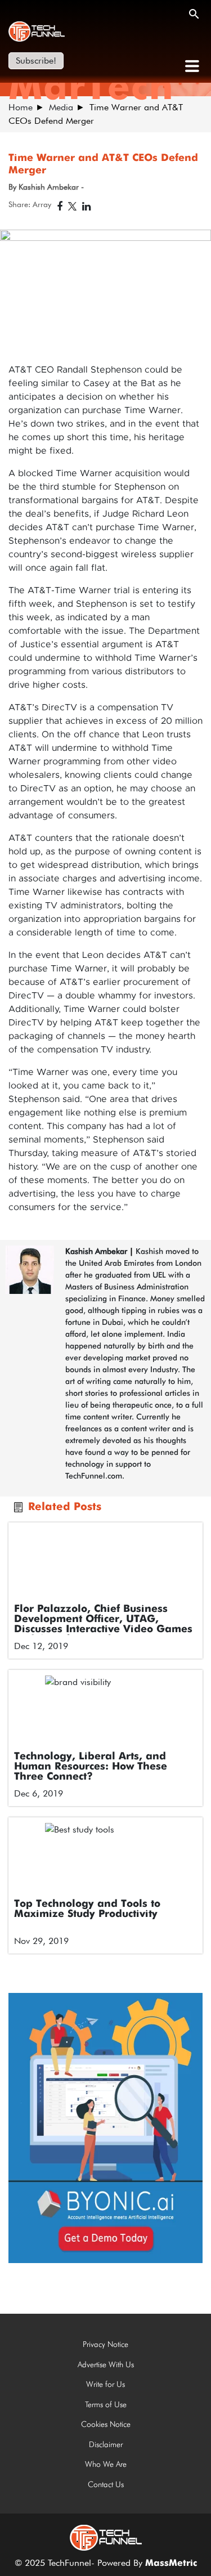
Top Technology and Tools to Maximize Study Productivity (87, 1909)
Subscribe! (36, 61)
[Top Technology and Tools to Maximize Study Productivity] (105, 1858)
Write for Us (105, 2384)
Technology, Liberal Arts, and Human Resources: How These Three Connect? (91, 1767)
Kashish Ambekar (96, 1251)
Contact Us (106, 2484)
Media (61, 107)
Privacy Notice (105, 2344)
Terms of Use (106, 2404)
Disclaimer (106, 2444)
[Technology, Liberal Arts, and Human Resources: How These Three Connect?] (105, 1711)
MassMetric (171, 2564)
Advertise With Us (106, 2364)
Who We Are (106, 2464)
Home (21, 107)
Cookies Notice (106, 2424)
